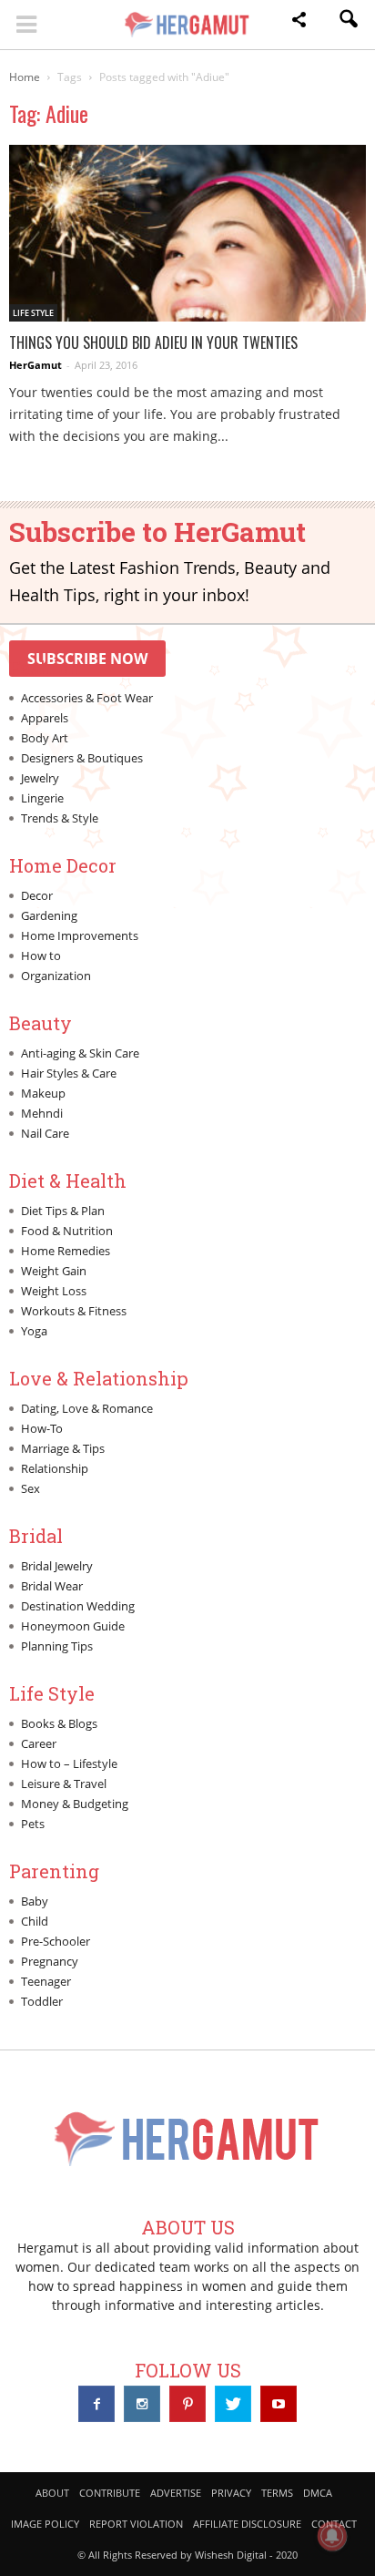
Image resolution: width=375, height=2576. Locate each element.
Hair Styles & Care (69, 1073)
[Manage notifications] (332, 2536)
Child (35, 1921)
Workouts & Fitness (74, 1311)
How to (41, 956)
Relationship (55, 1468)
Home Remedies (66, 1251)
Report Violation (136, 2524)
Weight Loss (54, 1291)
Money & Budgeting (75, 1804)
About (52, 2493)
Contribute (110, 2493)
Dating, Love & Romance (87, 1408)
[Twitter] (233, 2404)
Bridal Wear (52, 1586)
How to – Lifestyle (69, 1763)
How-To (42, 1428)
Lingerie (42, 798)
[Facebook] (96, 2404)
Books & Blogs (59, 1723)
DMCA (318, 2493)
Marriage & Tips (63, 1448)
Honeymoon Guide (73, 1626)
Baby (35, 1901)
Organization (56, 976)
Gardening (49, 915)
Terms (277, 2493)
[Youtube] (279, 2404)
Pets (33, 1824)
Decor (37, 895)
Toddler (42, 2001)
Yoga (34, 1331)
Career (39, 1743)
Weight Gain (54, 1271)
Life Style (33, 313)
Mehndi (42, 1113)
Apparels (45, 718)
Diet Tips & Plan (63, 1211)
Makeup (43, 1093)
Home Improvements (80, 935)
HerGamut (35, 365)
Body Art (45, 738)
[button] (299, 22)
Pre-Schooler (56, 1941)
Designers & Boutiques (82, 758)
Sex (30, 1488)
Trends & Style (60, 818)
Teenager (46, 1981)
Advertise (176, 2493)
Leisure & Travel (64, 1784)
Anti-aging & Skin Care (80, 1053)
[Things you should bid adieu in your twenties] (187, 233)
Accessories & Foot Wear (87, 698)
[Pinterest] (187, 2404)
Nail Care (45, 1133)
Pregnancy (50, 1961)
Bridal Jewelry (57, 1566)
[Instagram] (142, 2404)
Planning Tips (57, 1646)
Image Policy (45, 2524)
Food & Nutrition (67, 1231)
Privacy (231, 2493)
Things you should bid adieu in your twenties (153, 342)
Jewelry (40, 778)
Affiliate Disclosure (247, 2524)
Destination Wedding (78, 1606)
